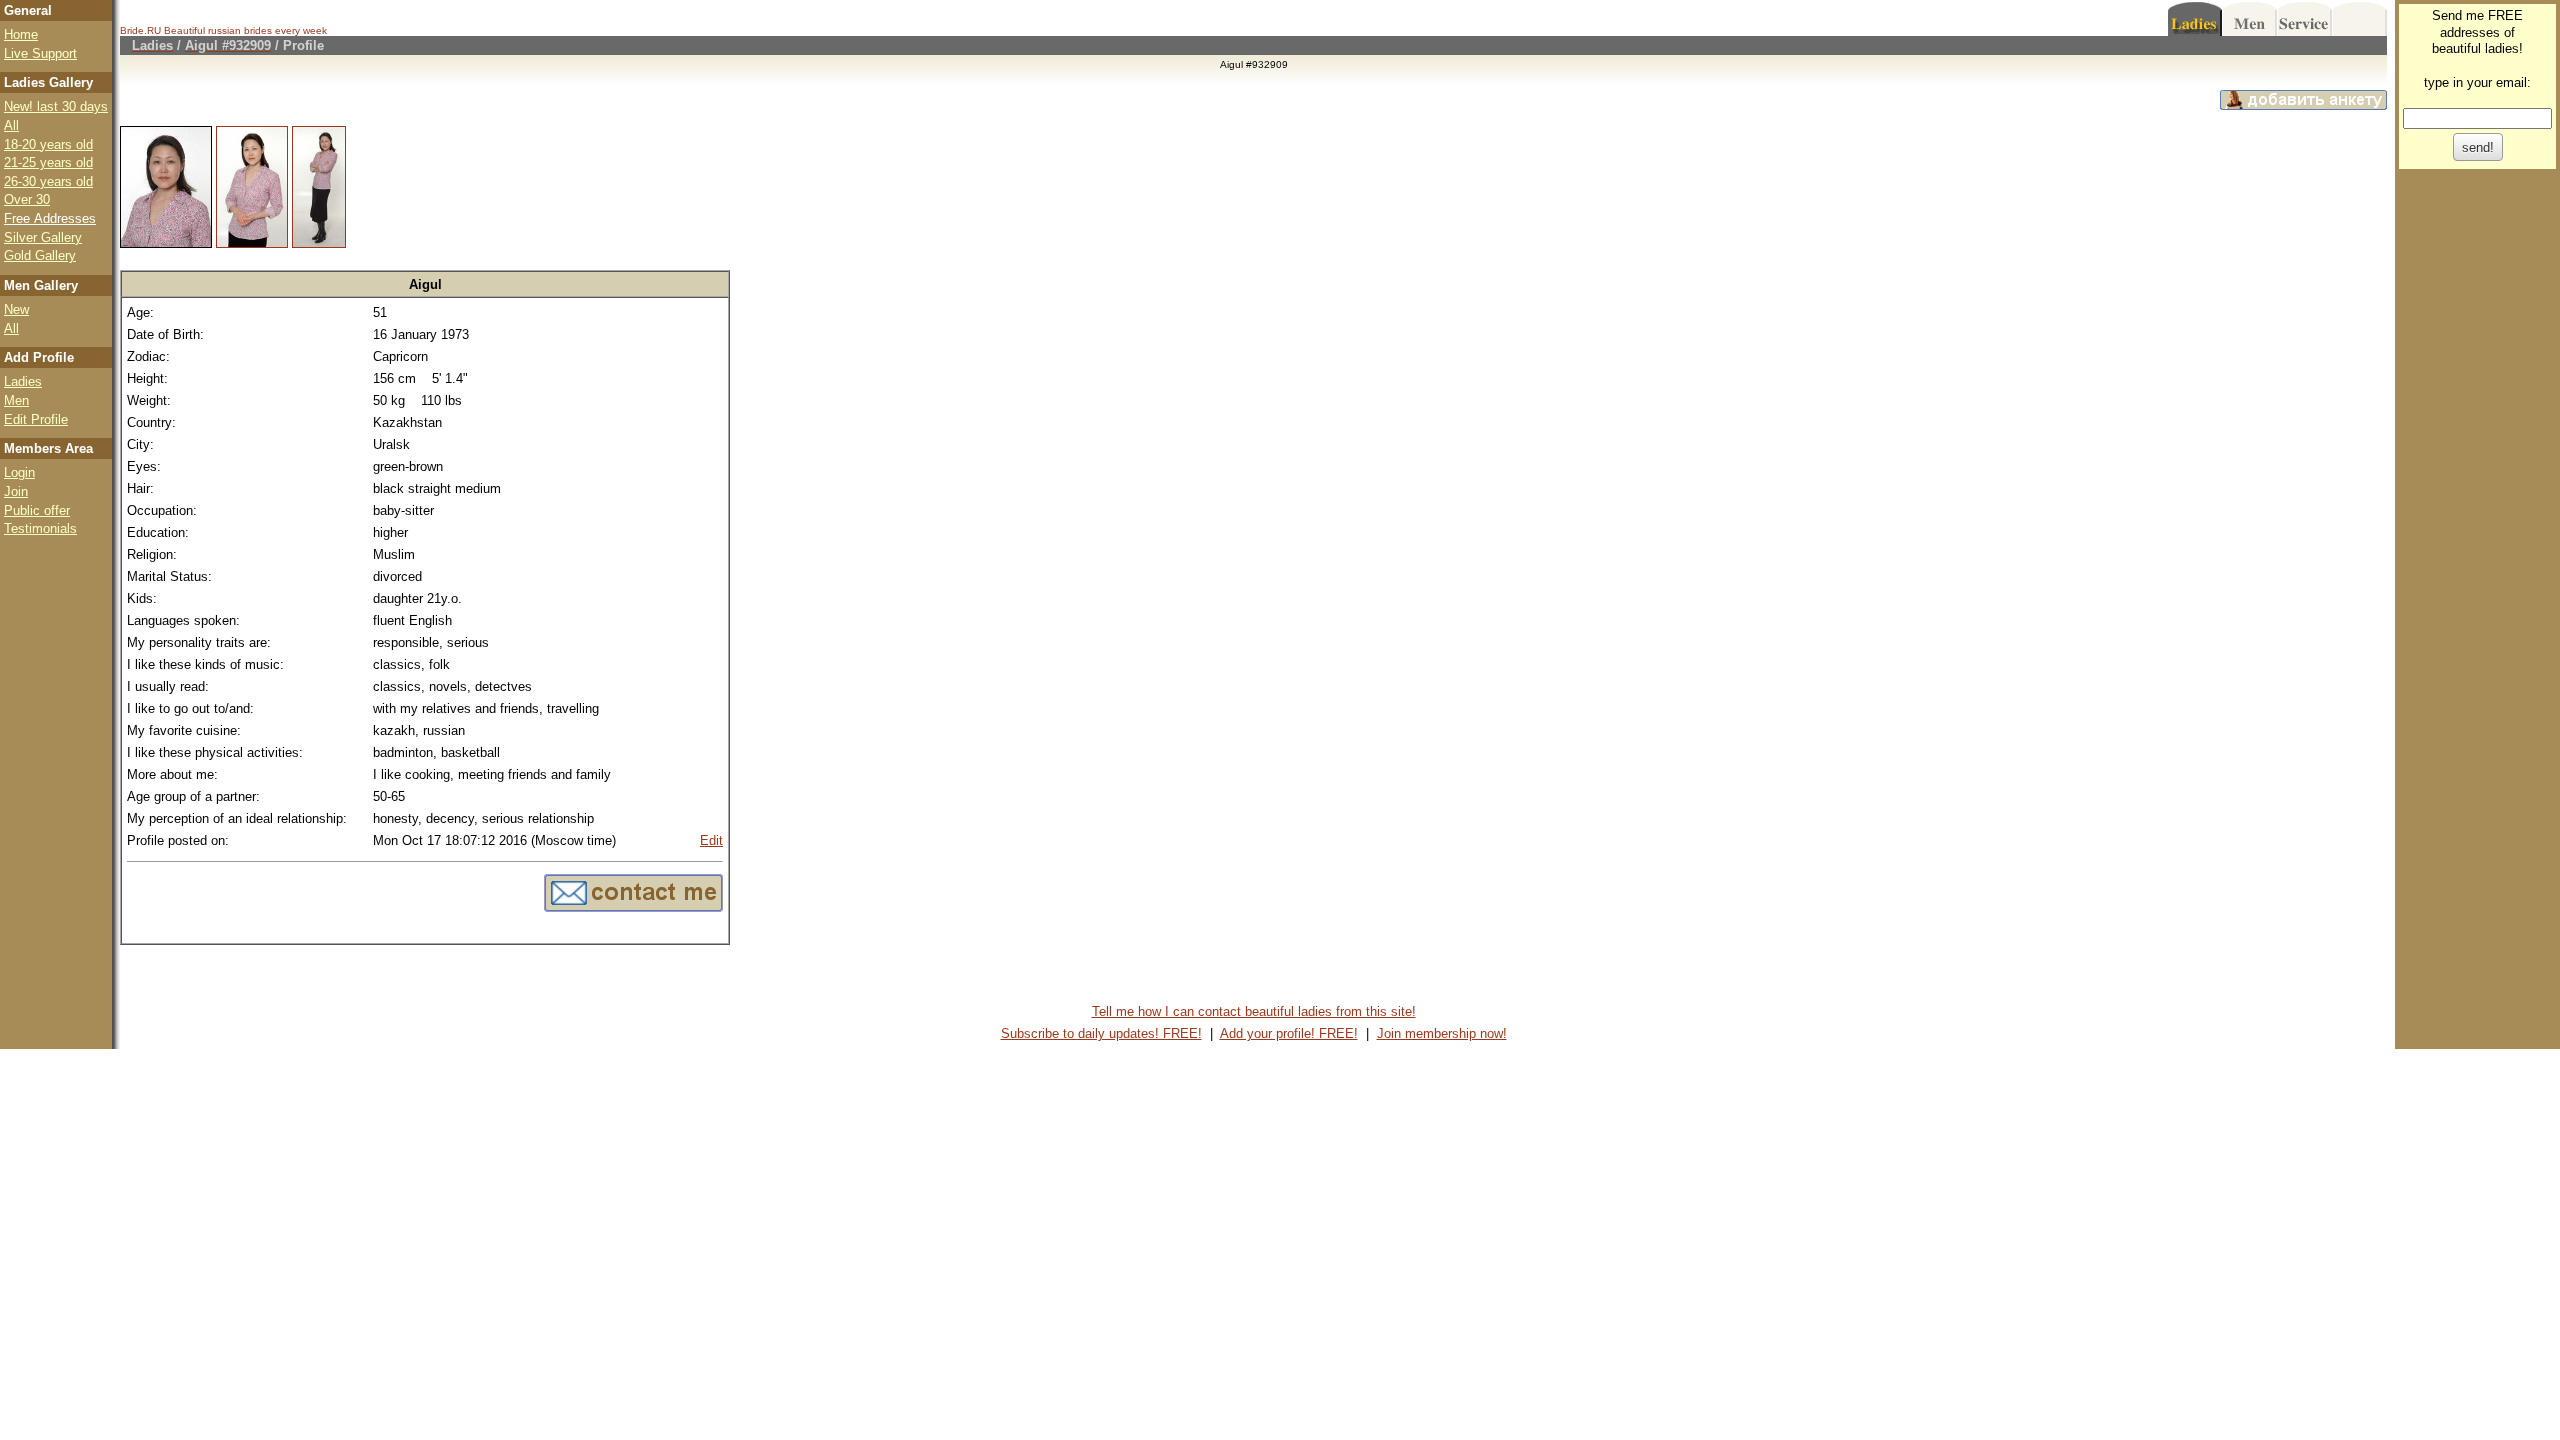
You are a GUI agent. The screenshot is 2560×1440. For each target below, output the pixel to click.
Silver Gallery (43, 237)
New (16, 309)
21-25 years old (48, 162)
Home (21, 34)
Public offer (37, 510)
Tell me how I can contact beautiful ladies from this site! (1254, 1011)
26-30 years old (48, 181)
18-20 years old (48, 144)
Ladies (23, 381)
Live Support (40, 53)
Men (16, 400)
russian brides (240, 30)
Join (16, 491)
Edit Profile (36, 419)
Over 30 (27, 199)
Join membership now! (1442, 1033)
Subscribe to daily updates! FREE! (1101, 1033)
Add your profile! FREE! (1289, 1033)
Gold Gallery (40, 255)
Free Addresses (50, 218)
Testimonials (40, 528)
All (11, 125)
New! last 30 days (56, 106)
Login (19, 472)
